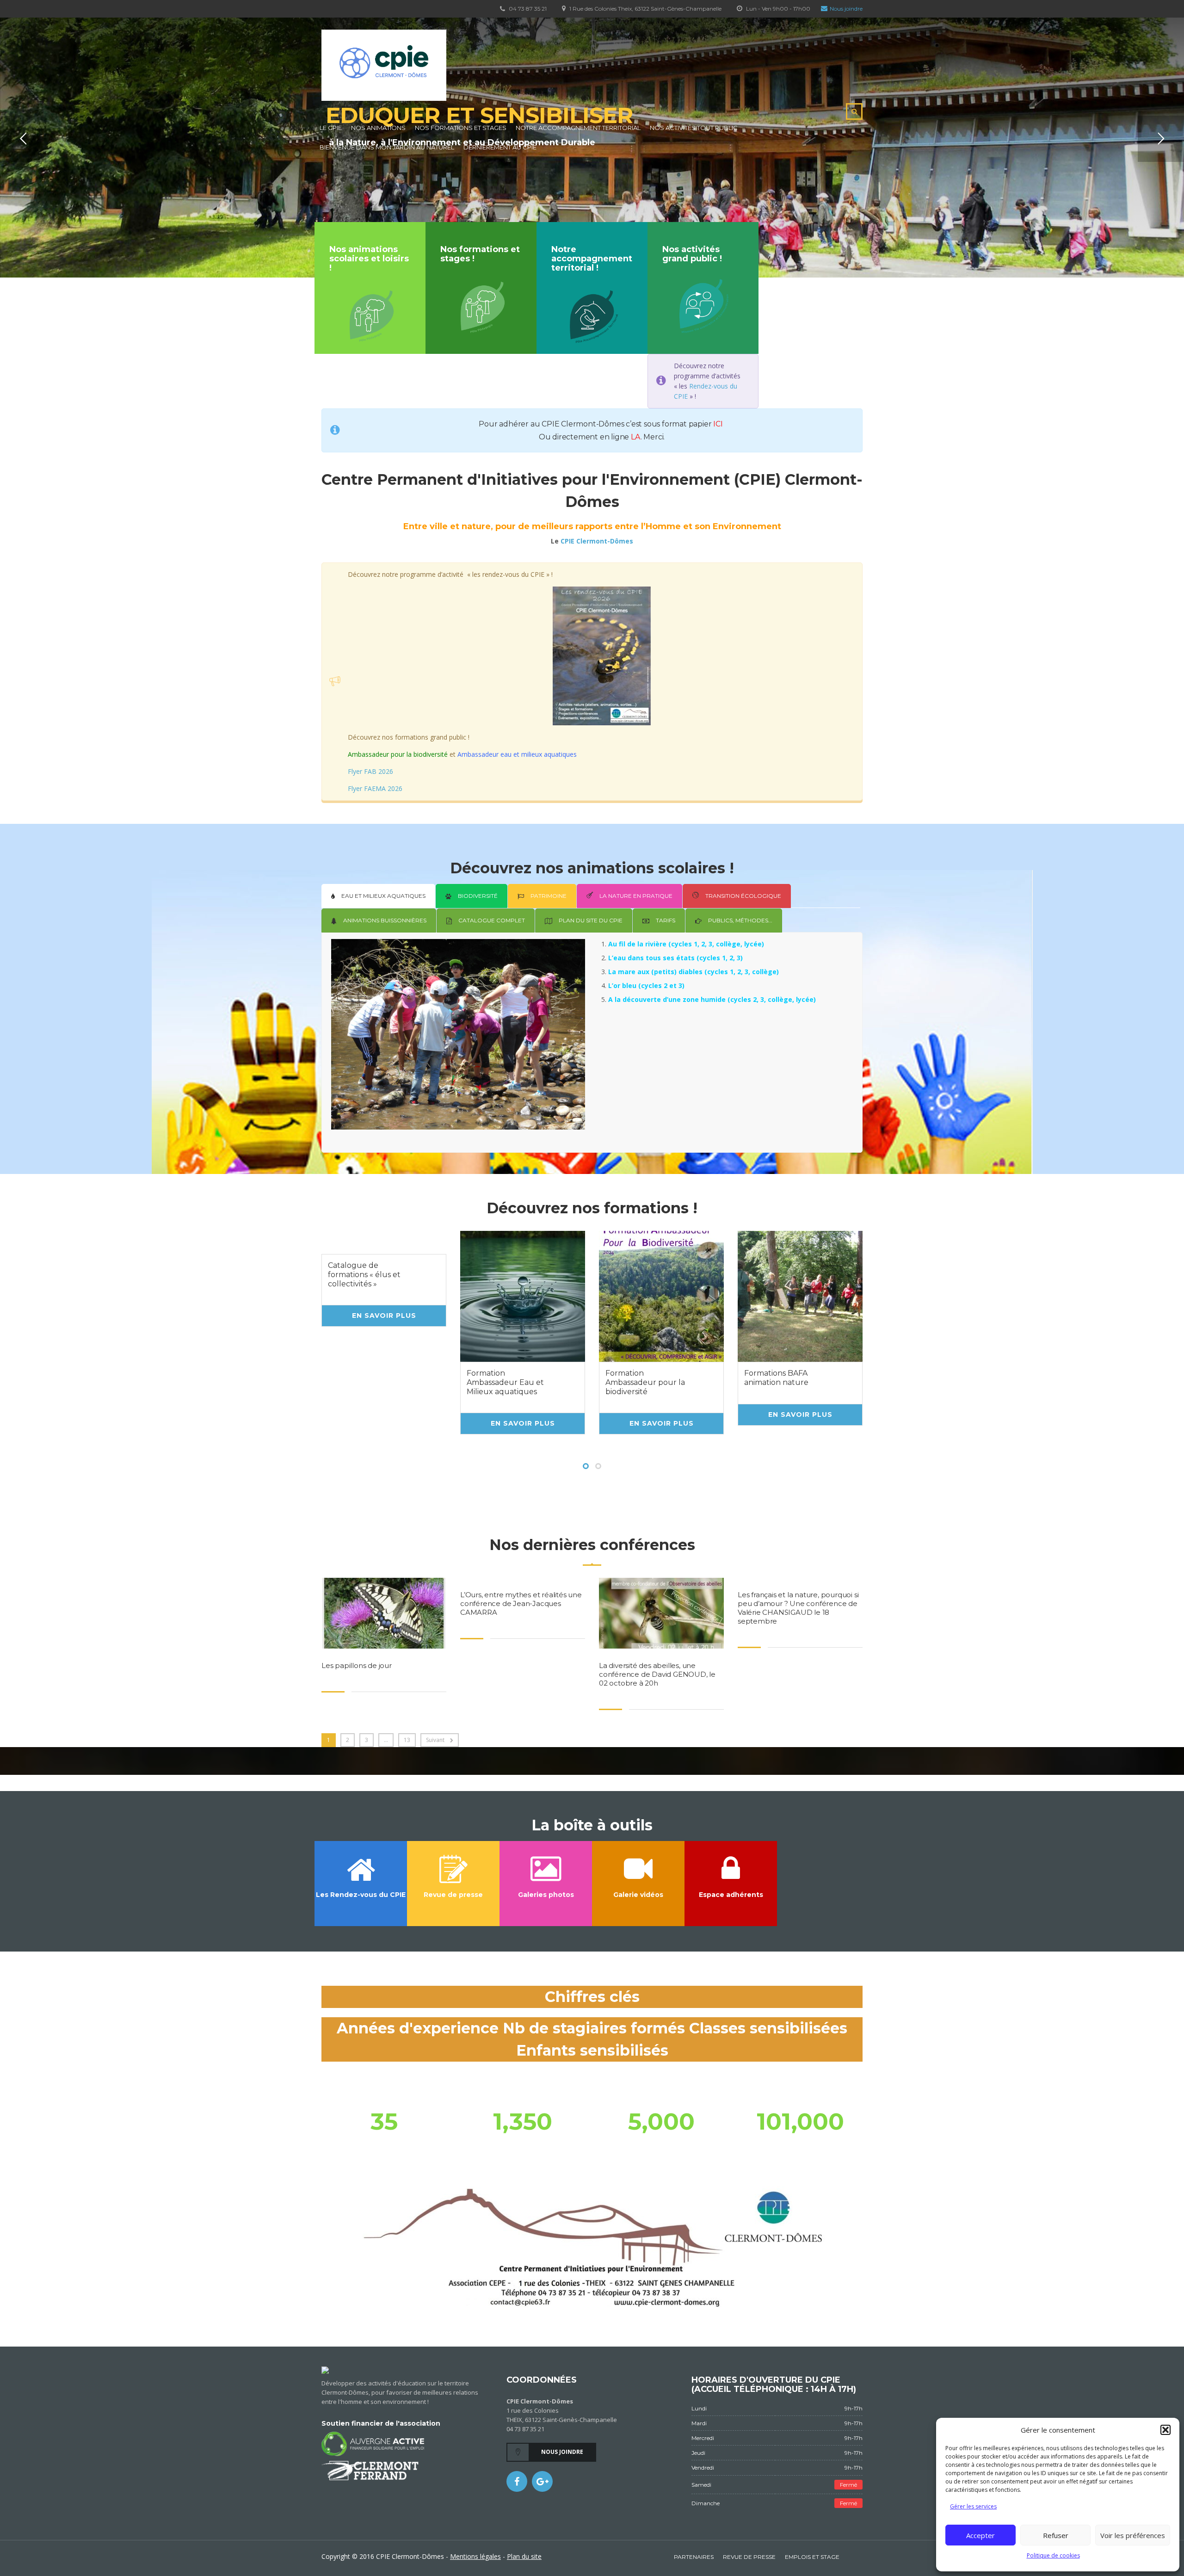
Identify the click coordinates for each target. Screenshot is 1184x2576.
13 (407, 1740)
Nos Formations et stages (461, 128)
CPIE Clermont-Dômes (597, 541)
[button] (1165, 2430)
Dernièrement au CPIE (500, 147)
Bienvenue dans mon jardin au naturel (387, 147)
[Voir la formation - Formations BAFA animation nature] (800, 1296)
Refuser (1056, 2535)
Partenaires (694, 2557)
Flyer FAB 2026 (370, 771)
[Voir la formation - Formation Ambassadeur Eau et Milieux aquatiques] (523, 1296)
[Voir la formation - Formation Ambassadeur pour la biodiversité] (661, 1296)
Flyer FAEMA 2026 (375, 788)
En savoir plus (384, 1316)
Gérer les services (973, 2506)
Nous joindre (846, 9)
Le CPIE (331, 128)
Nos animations (378, 128)
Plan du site (524, 2556)
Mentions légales (475, 2556)
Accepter (980, 2535)
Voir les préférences (1133, 2535)
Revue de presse (749, 2557)
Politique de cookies (1053, 2555)
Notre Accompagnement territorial (578, 128)
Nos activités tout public (694, 128)
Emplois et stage (812, 2557)
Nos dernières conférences (592, 1545)
